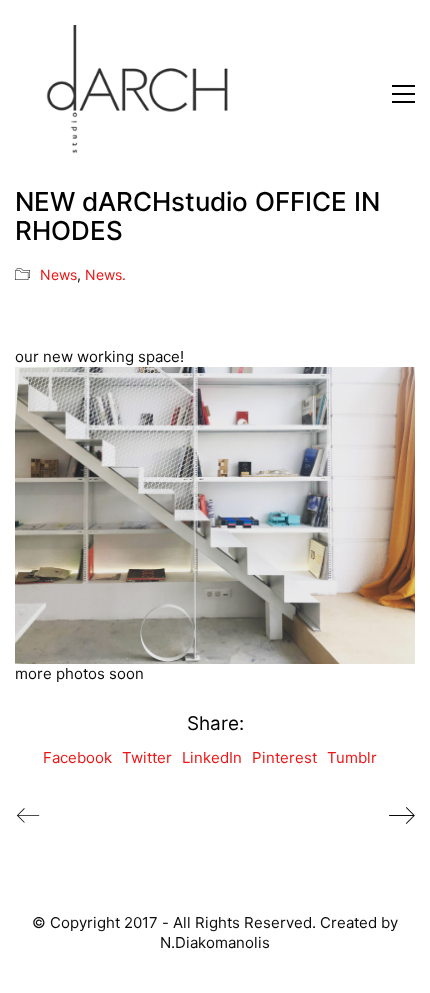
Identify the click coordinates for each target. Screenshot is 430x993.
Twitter (147, 757)
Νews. (105, 274)
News (58, 274)
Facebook (77, 757)
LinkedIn (212, 757)
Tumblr (352, 757)
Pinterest (284, 757)
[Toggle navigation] (403, 94)
